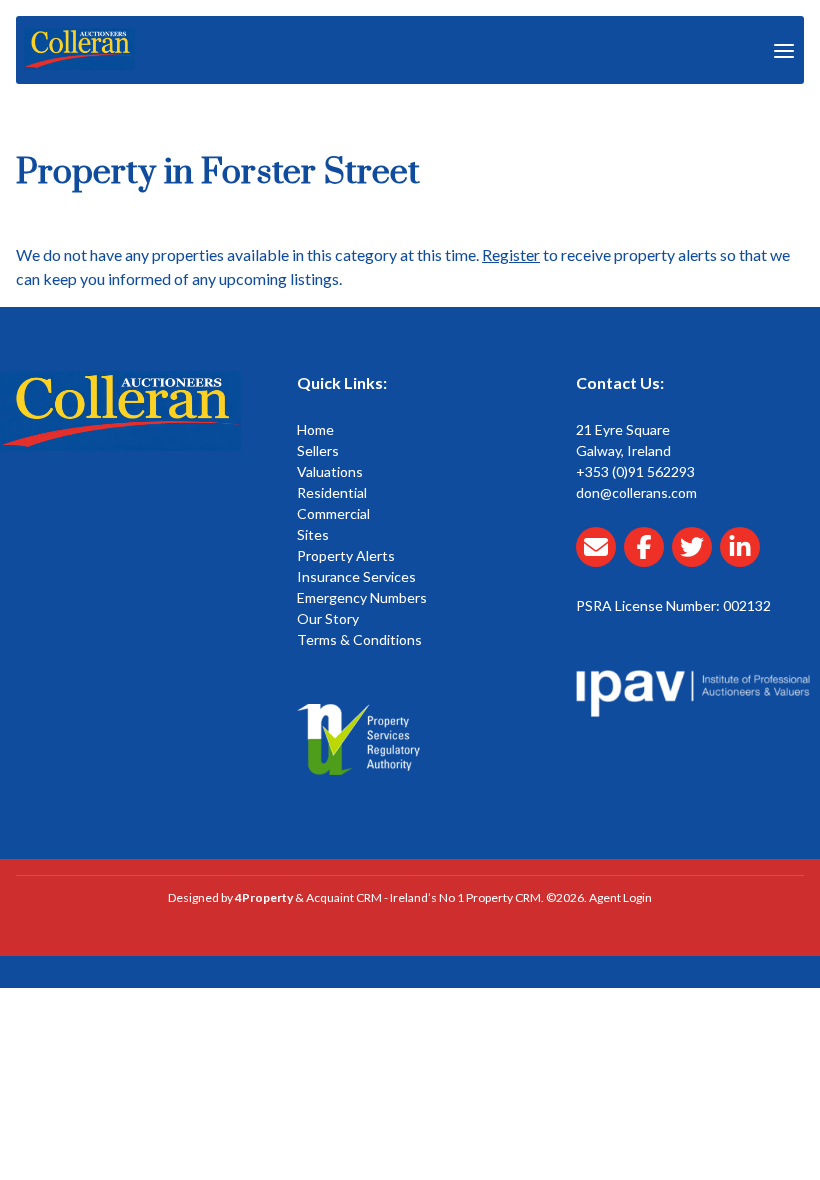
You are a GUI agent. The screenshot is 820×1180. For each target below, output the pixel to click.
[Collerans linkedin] (744, 558)
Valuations (330, 471)
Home (315, 429)
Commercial (333, 513)
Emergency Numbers (362, 597)
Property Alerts (346, 555)
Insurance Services (356, 576)
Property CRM (503, 897)
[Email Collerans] (600, 558)
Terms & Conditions (359, 639)
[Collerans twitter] (696, 558)
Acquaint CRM (344, 897)
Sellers (318, 450)
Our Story (328, 618)
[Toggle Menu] (784, 50)
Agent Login (620, 897)
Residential (332, 492)
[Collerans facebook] (648, 558)
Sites (313, 534)
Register (511, 254)
